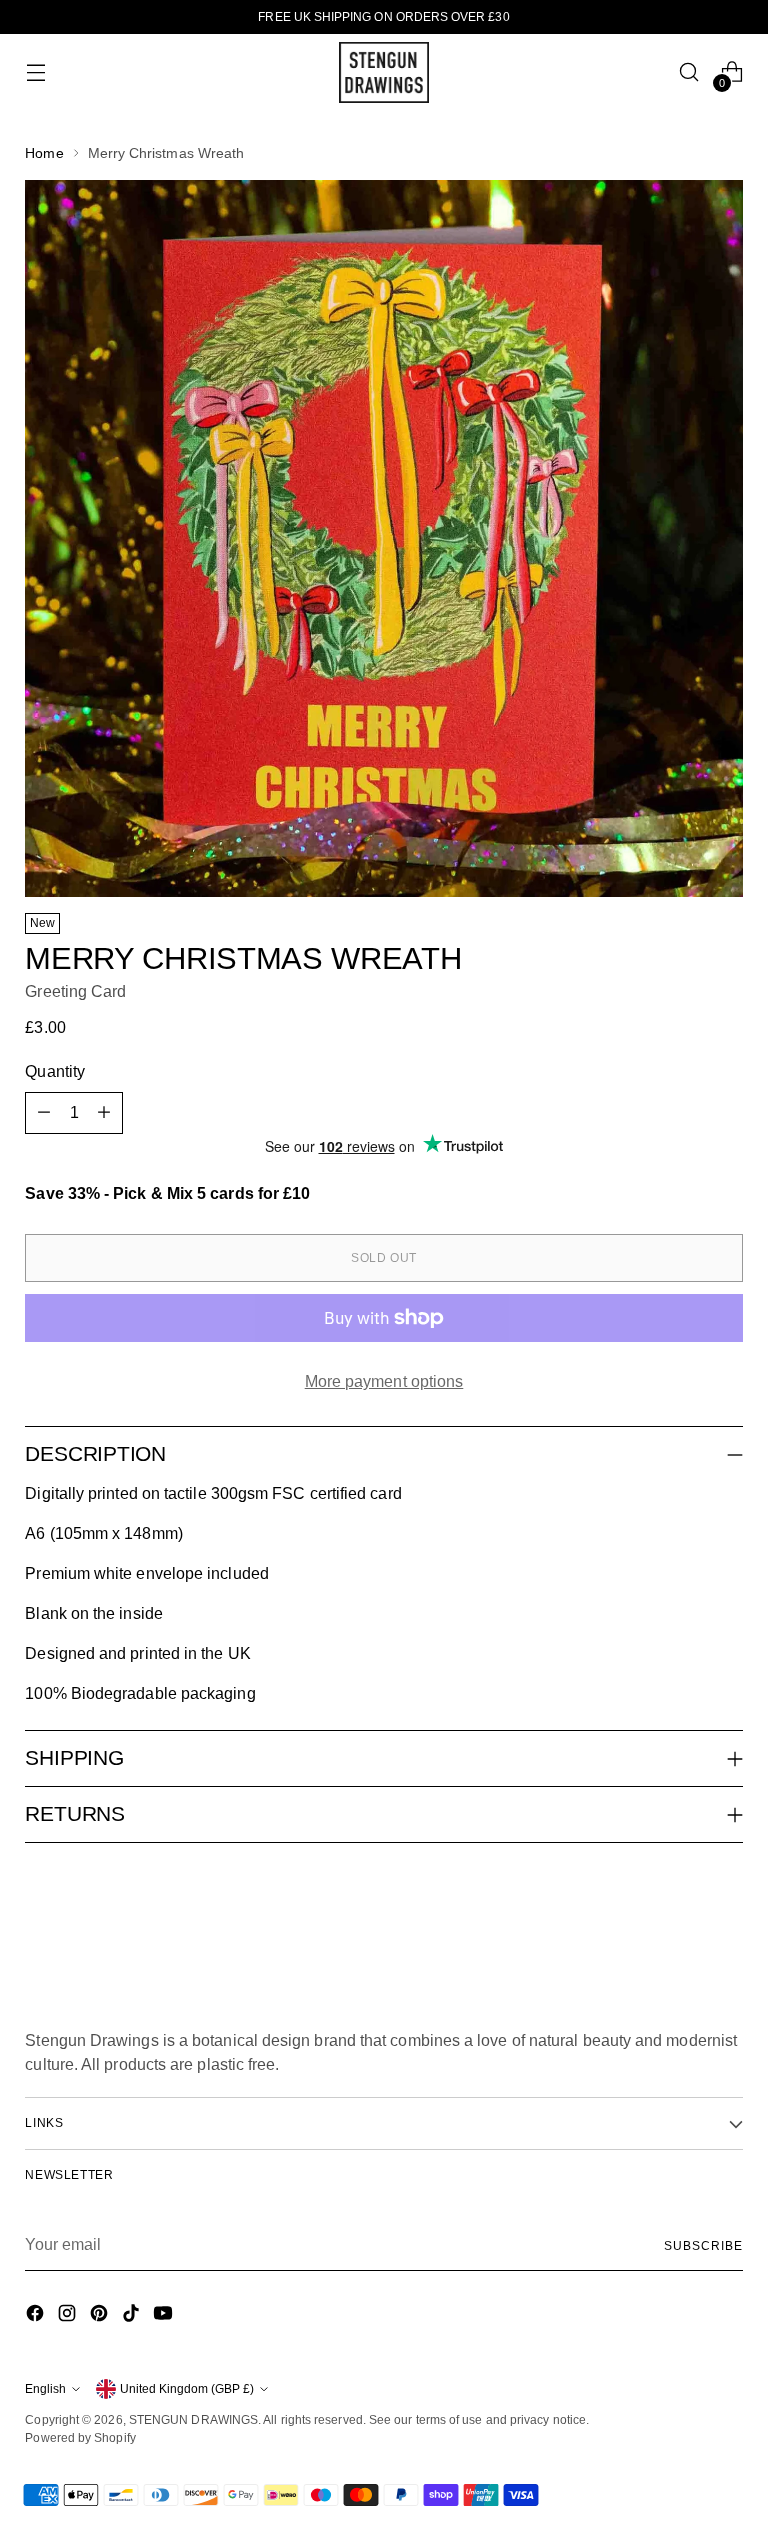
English (45, 2389)
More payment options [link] (384, 1381)
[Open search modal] (689, 72)
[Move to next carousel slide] (726, 1912)
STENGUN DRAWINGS (193, 2420)
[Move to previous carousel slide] (680, 1913)
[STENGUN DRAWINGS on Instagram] (69, 2316)
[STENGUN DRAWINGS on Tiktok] (133, 2316)
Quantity (55, 1071)
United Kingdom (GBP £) (187, 2389)
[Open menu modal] (35, 72)
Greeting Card (75, 991)
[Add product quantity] (104, 1113)
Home (44, 153)
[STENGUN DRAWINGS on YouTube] (165, 2316)
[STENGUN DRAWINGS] (384, 72)
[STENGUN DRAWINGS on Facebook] (37, 2316)
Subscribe (703, 2246)
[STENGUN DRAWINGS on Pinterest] (101, 2316)
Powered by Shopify (80, 2438)
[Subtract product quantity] (44, 1113)
